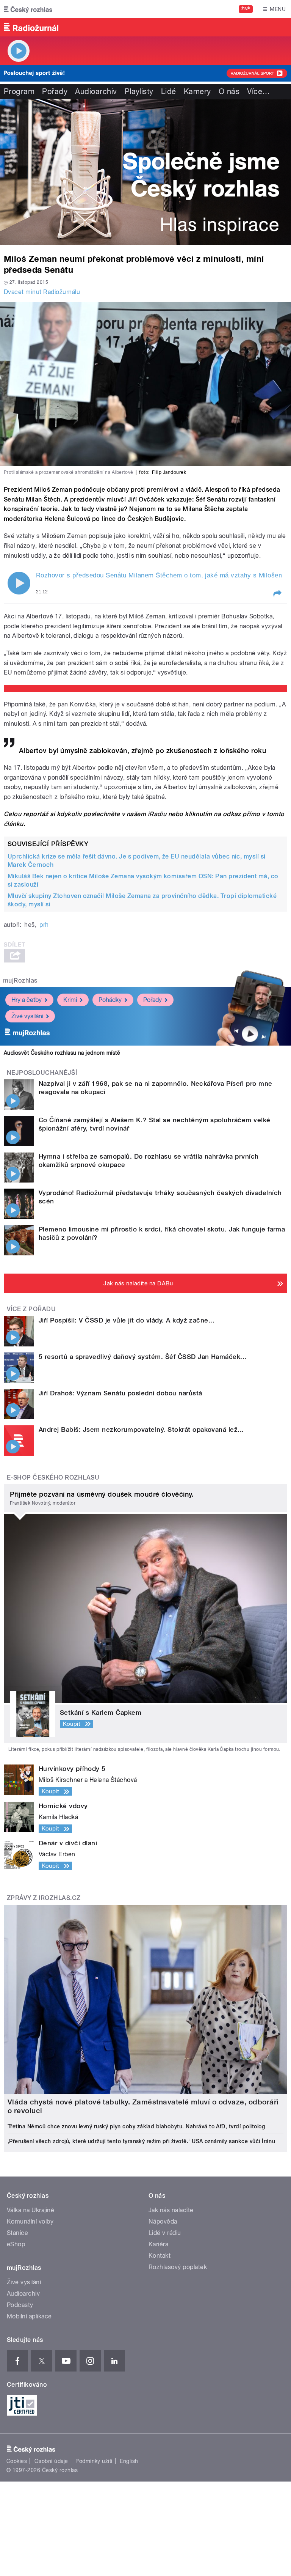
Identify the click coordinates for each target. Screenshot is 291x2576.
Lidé (169, 91)
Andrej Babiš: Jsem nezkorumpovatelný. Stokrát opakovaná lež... (141, 1430)
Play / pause (19, 583)
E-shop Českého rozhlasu (53, 1478)
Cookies (17, 2461)
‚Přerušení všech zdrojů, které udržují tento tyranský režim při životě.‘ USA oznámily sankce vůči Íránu (141, 2141)
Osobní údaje (51, 2461)
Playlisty (139, 91)
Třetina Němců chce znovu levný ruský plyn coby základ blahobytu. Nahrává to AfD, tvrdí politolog (136, 2126)
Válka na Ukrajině (31, 2210)
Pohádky (110, 1000)
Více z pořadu (31, 1309)
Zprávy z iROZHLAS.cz (44, 1898)
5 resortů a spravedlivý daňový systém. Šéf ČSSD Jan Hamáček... (143, 1357)
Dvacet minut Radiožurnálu (42, 292)
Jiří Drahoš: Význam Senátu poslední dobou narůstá (120, 1393)
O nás (229, 91)
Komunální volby (30, 2221)
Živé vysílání (27, 1016)
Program (19, 91)
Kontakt (160, 2256)
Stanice (17, 2233)
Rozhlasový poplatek (178, 2267)
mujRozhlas (20, 981)
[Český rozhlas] (28, 9)
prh (44, 925)
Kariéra (158, 2244)
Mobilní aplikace (29, 2316)
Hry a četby (27, 1000)
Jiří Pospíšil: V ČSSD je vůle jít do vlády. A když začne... (127, 1320)
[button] (277, 594)
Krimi (70, 1000)
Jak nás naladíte (171, 2210)
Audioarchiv (96, 91)
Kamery (197, 91)
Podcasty (20, 2305)
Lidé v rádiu (165, 2233)
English (129, 2461)
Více (258, 91)
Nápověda (163, 2221)
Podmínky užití (94, 2461)
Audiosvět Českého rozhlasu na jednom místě (62, 1053)
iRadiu (157, 814)
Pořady (55, 91)
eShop (16, 2244)
